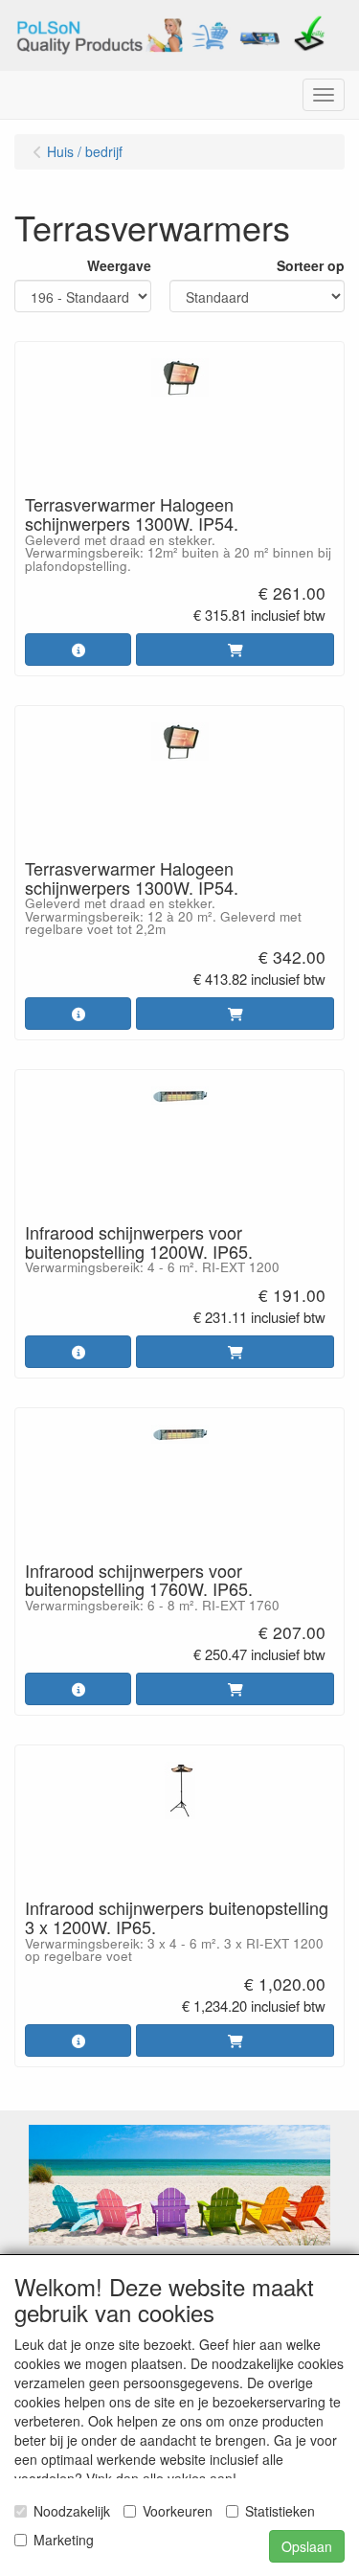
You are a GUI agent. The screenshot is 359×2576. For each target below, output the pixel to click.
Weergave (119, 265)
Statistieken (280, 2511)
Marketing (64, 2540)
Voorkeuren (178, 2511)
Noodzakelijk (72, 2511)
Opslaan (307, 2546)
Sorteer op (311, 265)
